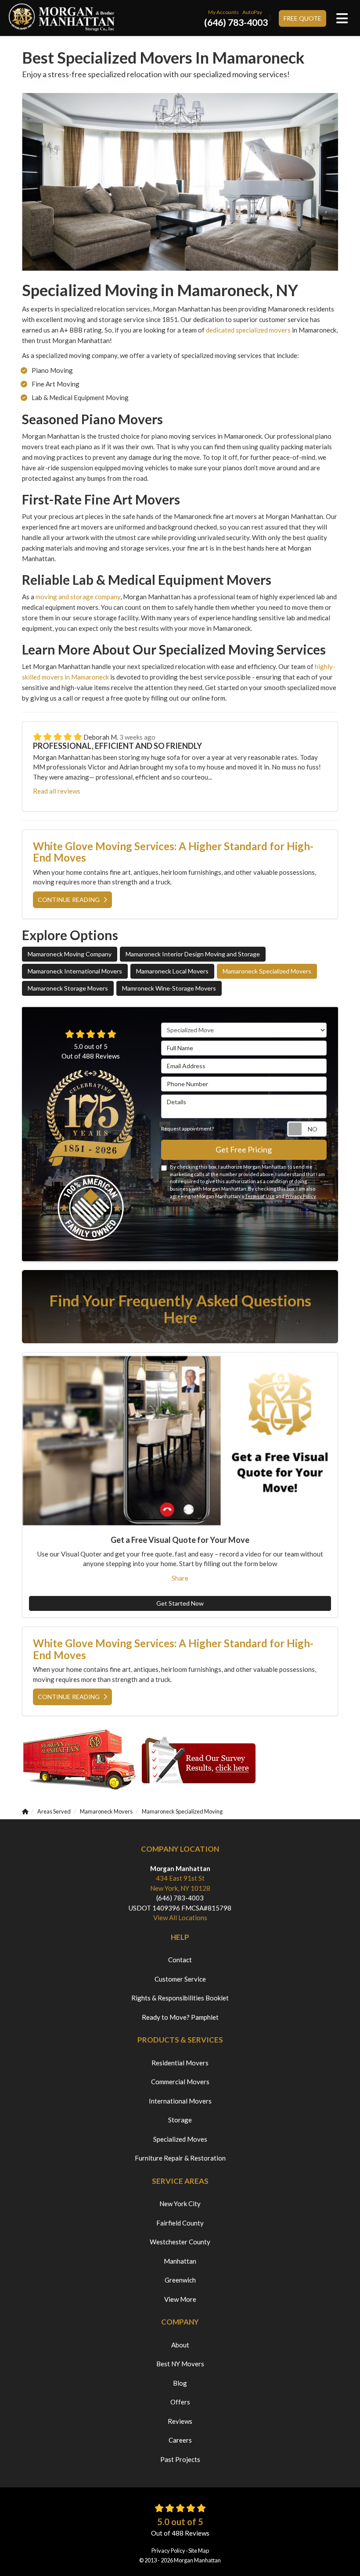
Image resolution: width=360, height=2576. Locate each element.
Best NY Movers (180, 2364)
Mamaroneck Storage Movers (68, 988)
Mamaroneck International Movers (75, 971)
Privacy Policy (301, 1196)
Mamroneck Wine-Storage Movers (169, 988)
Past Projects (180, 2459)
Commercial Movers (180, 2082)
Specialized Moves (180, 2139)
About (180, 2345)
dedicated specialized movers (248, 330)
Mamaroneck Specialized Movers (267, 971)
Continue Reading (69, 900)
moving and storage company (78, 597)
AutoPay (252, 12)
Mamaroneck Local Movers (172, 971)
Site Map (199, 2551)
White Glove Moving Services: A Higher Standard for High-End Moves (173, 852)
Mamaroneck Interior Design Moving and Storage (193, 954)
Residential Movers (180, 2063)
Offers (180, 2402)
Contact (180, 1960)
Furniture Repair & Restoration (180, 2158)
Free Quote (302, 18)
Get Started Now (180, 1603)
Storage (180, 2120)
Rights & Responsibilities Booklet (180, 1998)
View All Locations (180, 1918)
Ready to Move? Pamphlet (180, 2017)
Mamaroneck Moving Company (70, 954)
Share (180, 1578)
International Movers (180, 2101)
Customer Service (180, 1979)
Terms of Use (260, 1196)
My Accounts (223, 12)
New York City (180, 2204)
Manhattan (180, 2261)
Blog (180, 2383)
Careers (180, 2440)
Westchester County (180, 2242)
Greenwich (180, 2280)
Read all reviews (57, 791)
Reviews (180, 2421)
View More (180, 2299)
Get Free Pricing (244, 1149)
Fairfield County (180, 2223)
